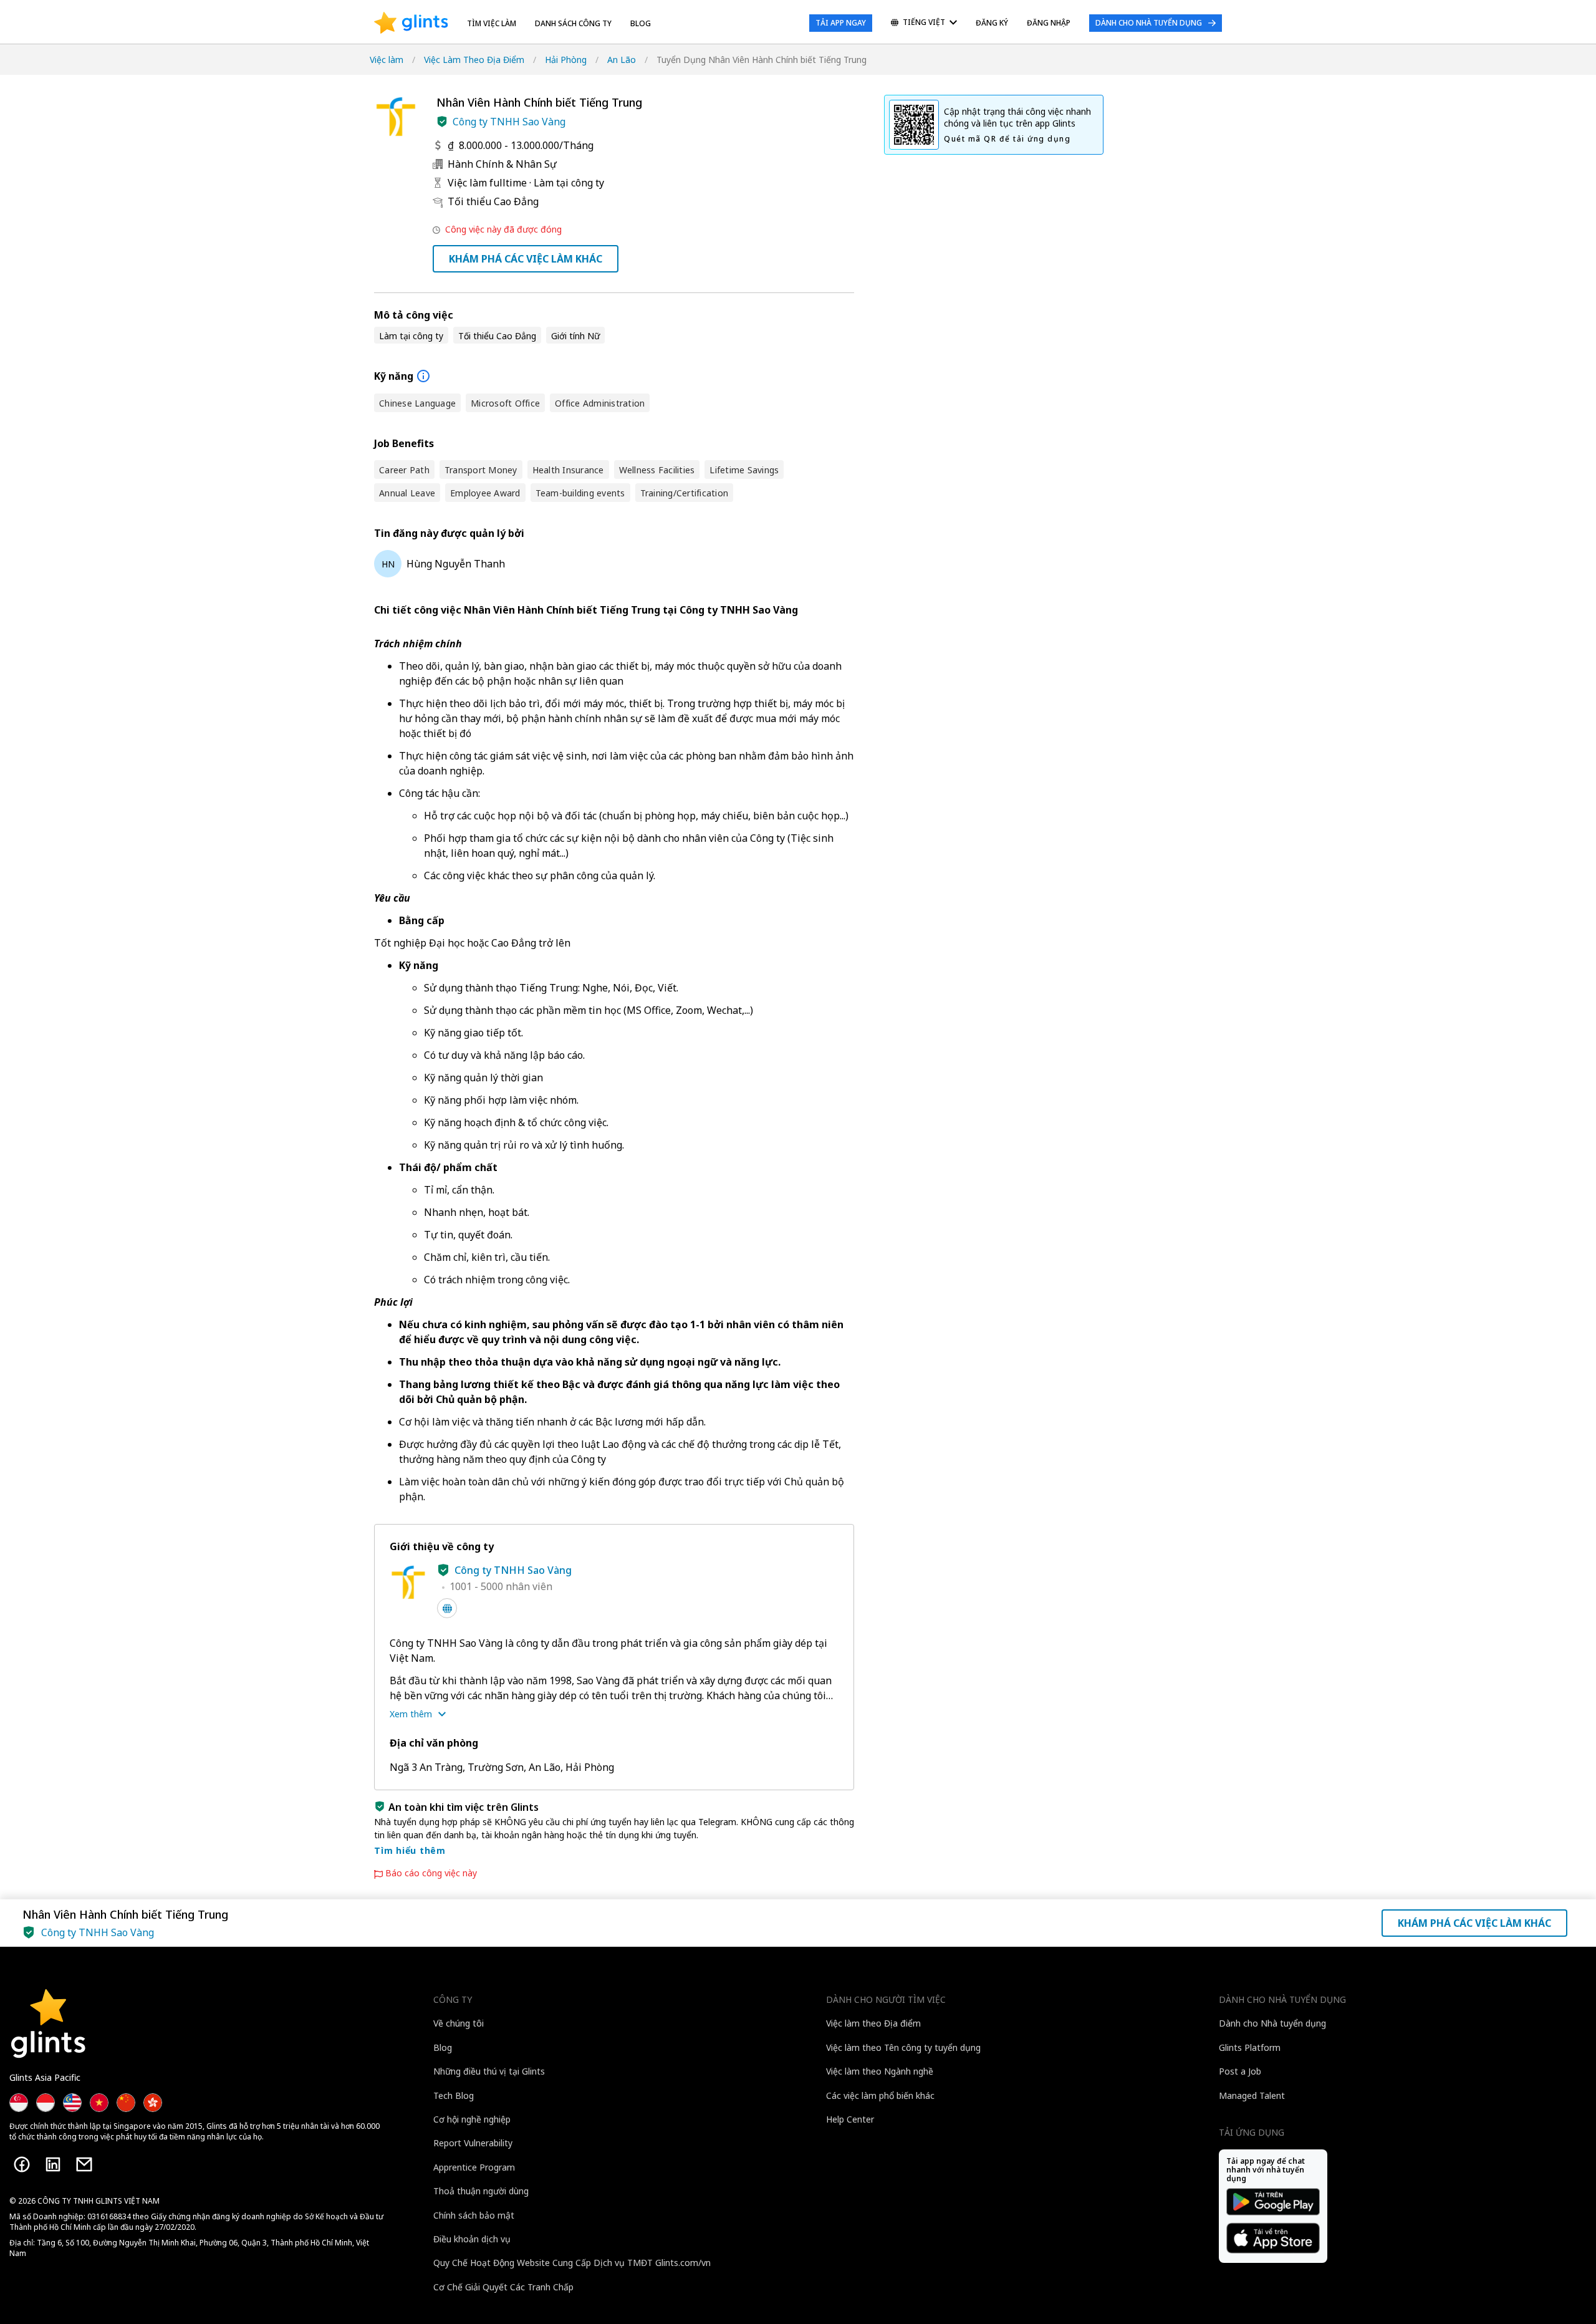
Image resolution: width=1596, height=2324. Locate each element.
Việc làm (387, 60)
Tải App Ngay (841, 23)
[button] (442, 122)
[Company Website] (447, 1608)
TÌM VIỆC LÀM (492, 23)
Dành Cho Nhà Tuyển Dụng (1149, 23)
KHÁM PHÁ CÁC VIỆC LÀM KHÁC (526, 259)
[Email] (84, 2164)
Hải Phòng (566, 60)
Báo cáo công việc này (431, 1873)
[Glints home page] (411, 23)
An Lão (622, 60)
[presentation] (411, 23)
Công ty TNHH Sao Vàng (509, 122)
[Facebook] (22, 2164)
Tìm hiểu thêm (410, 1850)
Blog (641, 23)
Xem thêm (411, 1714)
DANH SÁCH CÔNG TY (573, 23)
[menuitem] (924, 23)
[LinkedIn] (53, 2164)
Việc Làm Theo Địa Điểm (474, 60)
